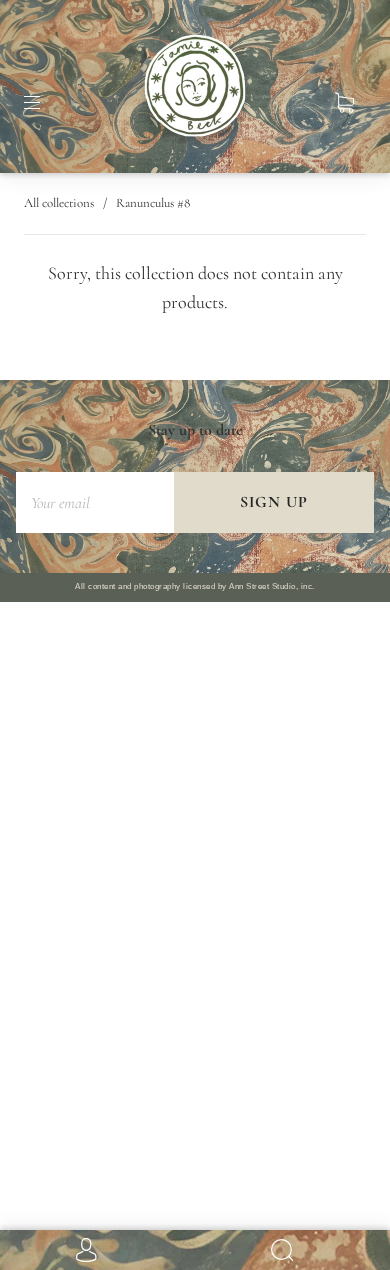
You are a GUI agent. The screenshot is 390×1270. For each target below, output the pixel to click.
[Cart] (344, 103)
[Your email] (95, 502)
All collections (59, 203)
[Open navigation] (46, 103)
